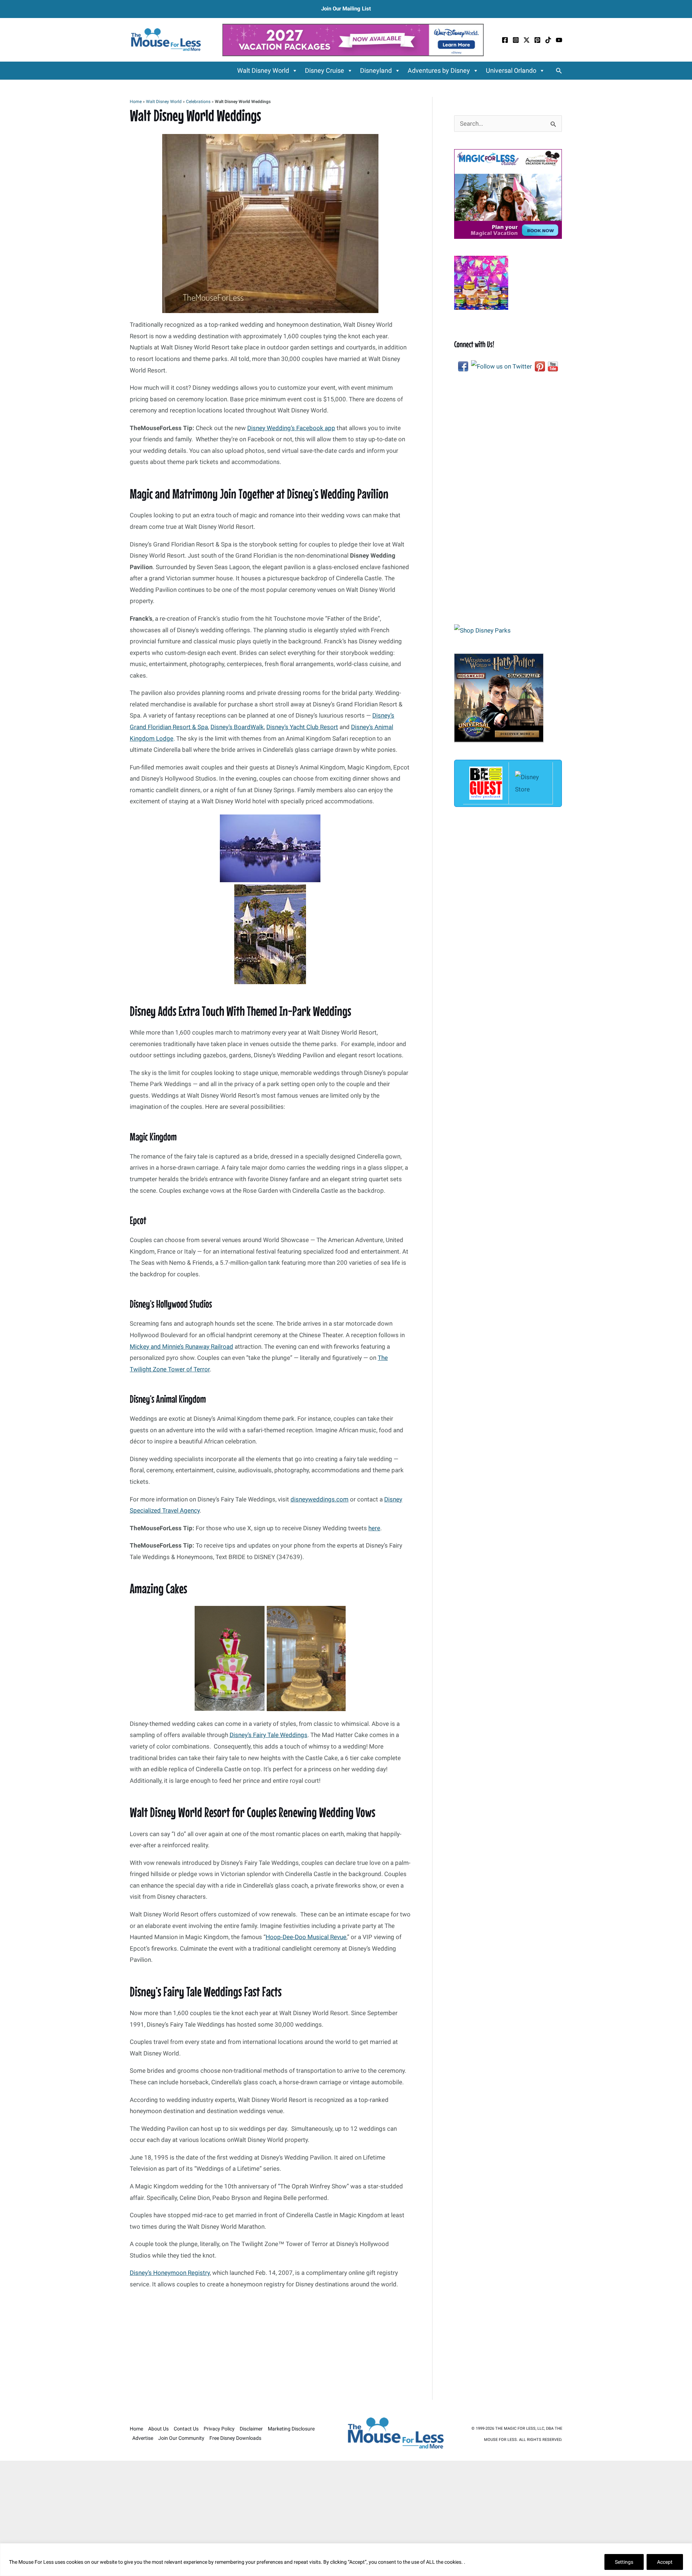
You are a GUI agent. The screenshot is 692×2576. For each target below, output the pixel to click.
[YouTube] (559, 40)
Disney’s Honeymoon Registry (170, 2273)
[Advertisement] (270, 2347)
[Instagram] (516, 40)
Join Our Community (181, 2438)
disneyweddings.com (320, 1499)
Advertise (143, 2438)
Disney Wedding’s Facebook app (291, 428)
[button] (559, 71)
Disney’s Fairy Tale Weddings (269, 1735)
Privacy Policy (219, 2429)
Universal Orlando (511, 70)
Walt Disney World (263, 70)
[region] (346, 2560)
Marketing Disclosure (291, 2429)
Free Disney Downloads (235, 2438)
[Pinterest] (537, 40)
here (374, 1528)
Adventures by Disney (439, 70)
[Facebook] (505, 40)
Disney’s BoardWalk (237, 727)
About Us (158, 2429)
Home (136, 102)
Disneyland (376, 70)
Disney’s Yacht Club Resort (302, 727)
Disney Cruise (325, 70)
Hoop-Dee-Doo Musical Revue (306, 1937)
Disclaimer (251, 2429)
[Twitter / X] (527, 40)
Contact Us (186, 2429)
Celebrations (198, 102)
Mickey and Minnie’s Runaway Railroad (181, 1347)
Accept (665, 2562)
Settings (624, 2562)
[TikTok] (548, 40)
